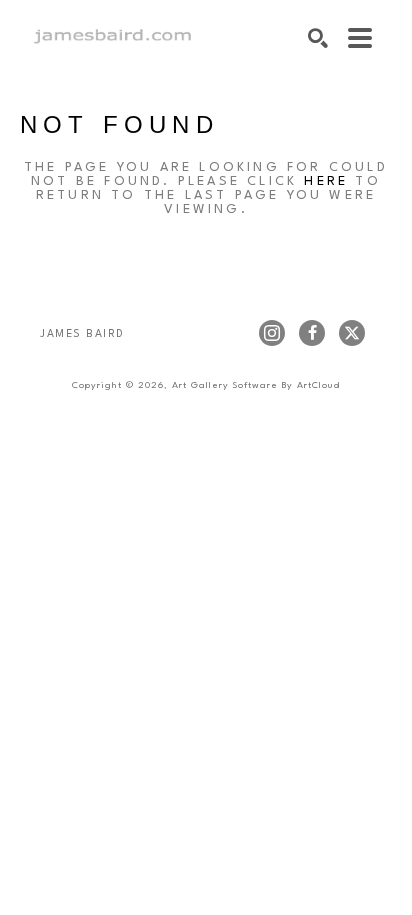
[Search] (318, 38)
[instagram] (272, 333)
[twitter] (352, 333)
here (326, 181)
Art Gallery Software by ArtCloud (256, 385)
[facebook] (312, 333)
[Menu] (360, 38)
